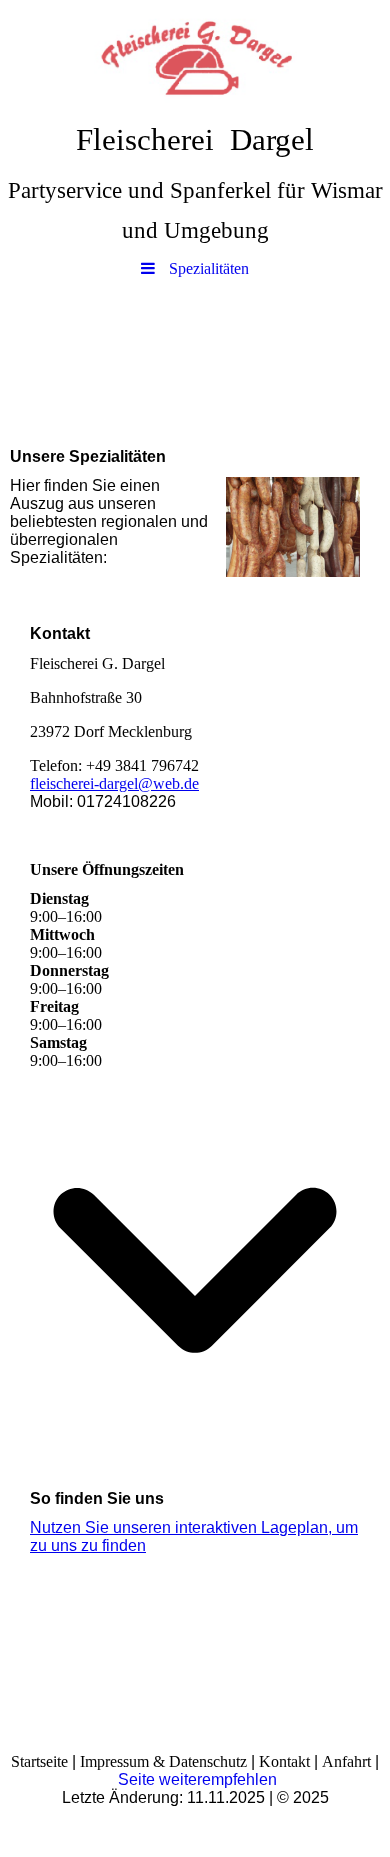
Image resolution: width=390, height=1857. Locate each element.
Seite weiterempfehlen (197, 1779)
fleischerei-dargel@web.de (114, 783)
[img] (195, 55)
